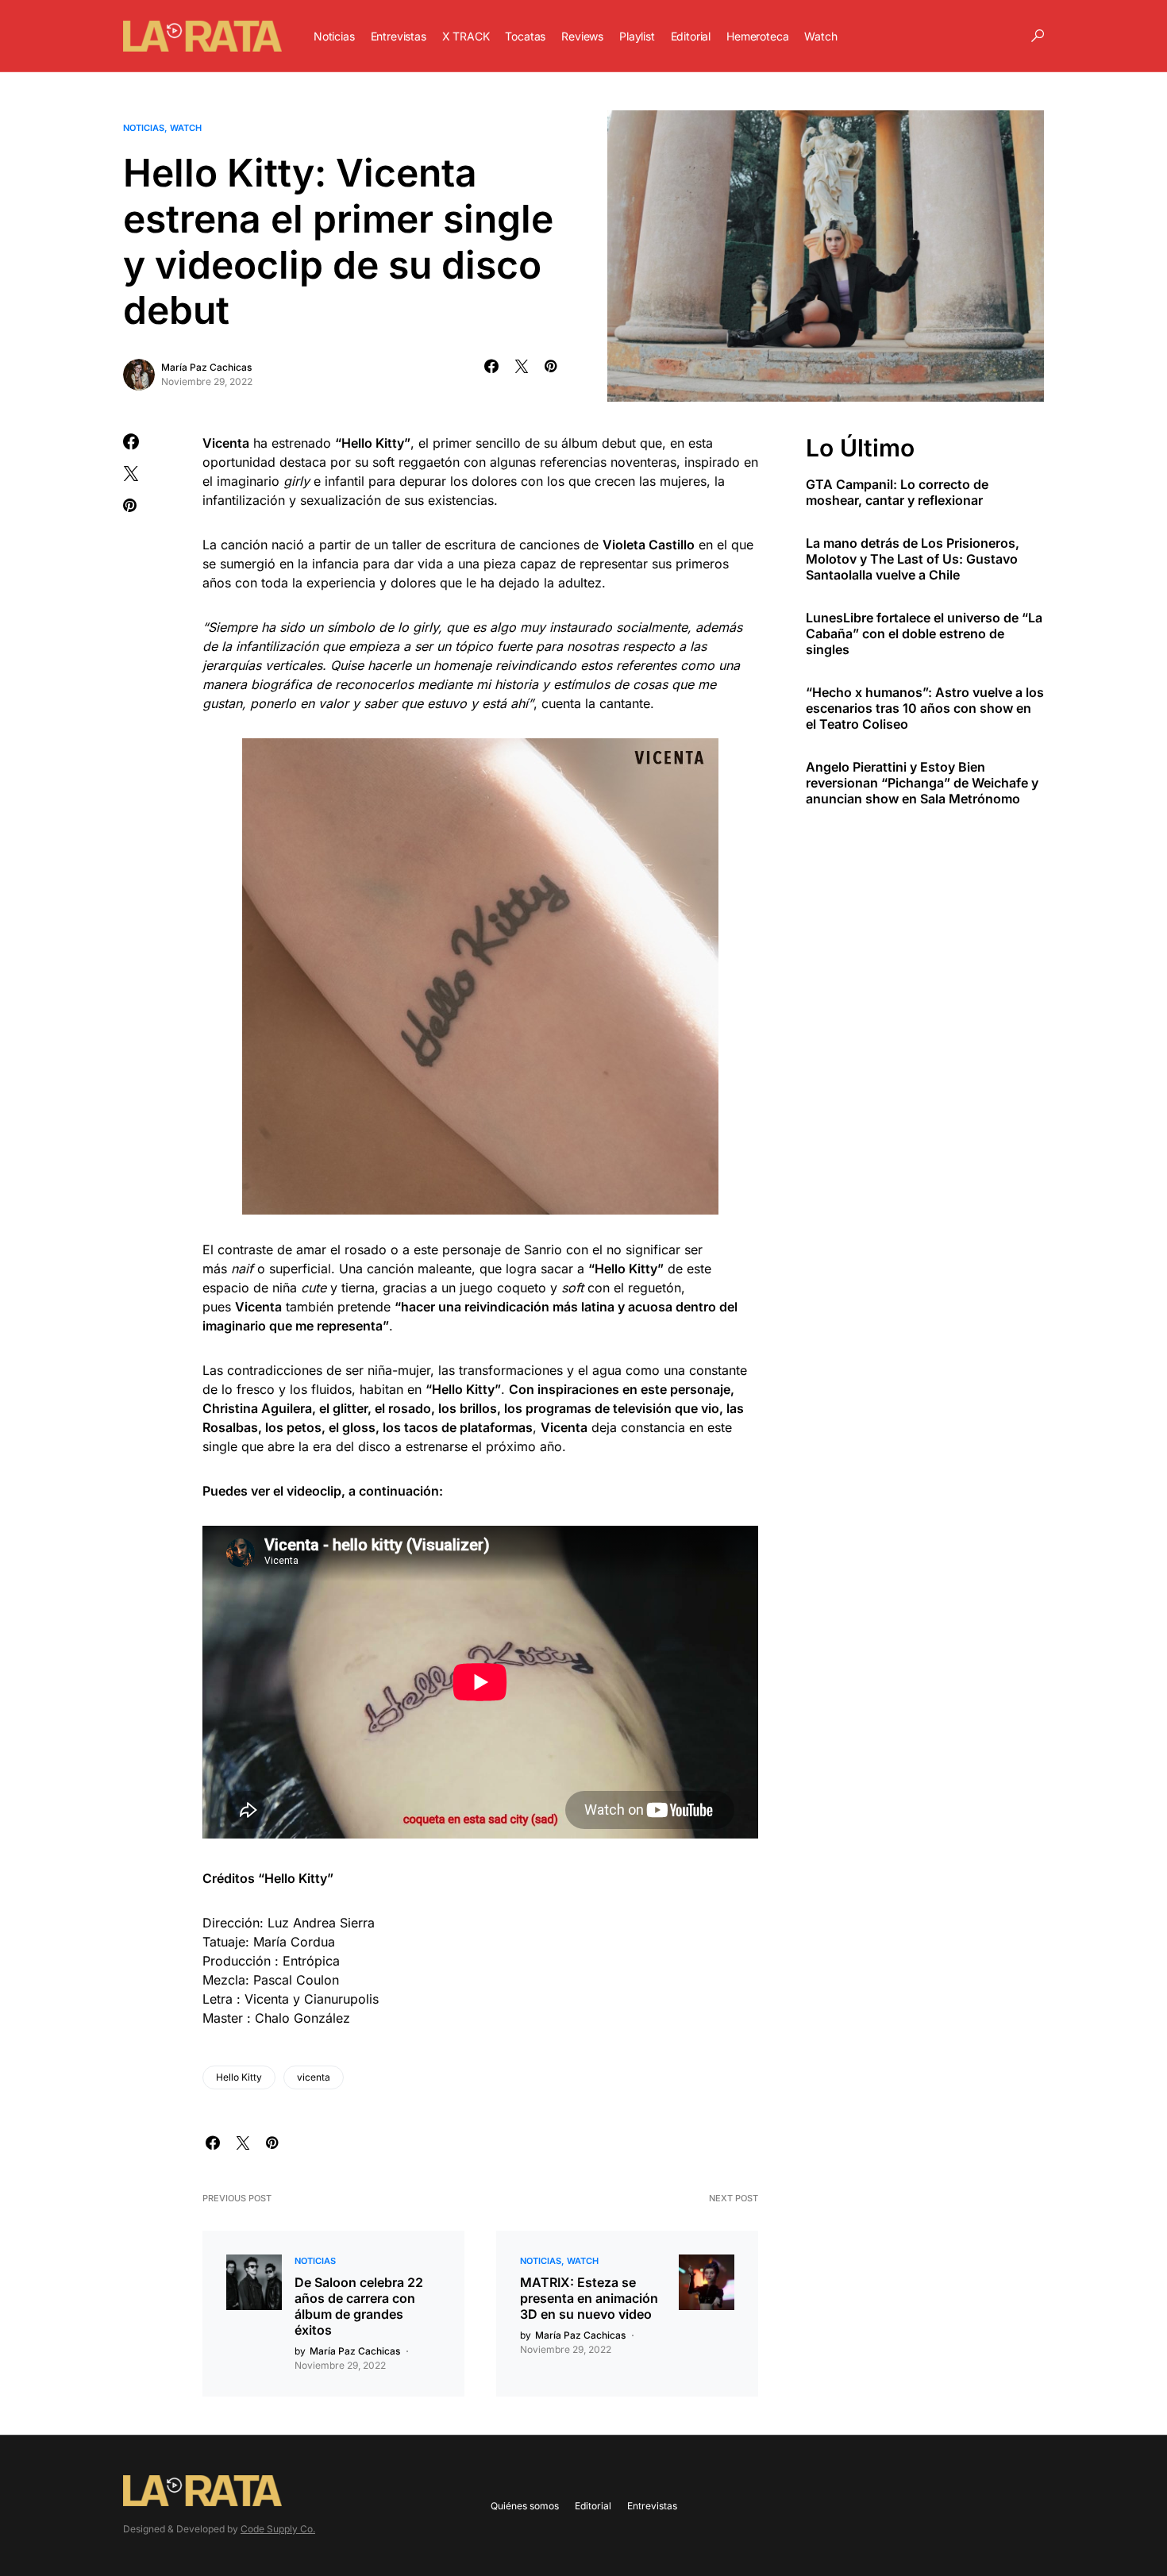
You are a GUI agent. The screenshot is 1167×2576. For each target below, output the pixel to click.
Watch (186, 128)
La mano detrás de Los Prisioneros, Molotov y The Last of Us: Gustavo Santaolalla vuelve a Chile (913, 558)
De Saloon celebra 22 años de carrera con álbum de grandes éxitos (359, 2306)
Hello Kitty (239, 2077)
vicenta (314, 2077)
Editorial (593, 2506)
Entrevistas (652, 2506)
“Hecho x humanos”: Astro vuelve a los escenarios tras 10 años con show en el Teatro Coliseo (925, 707)
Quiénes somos (525, 2506)
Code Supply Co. (278, 2529)
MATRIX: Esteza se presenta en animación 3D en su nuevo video (589, 2298)
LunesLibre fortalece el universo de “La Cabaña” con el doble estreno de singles (924, 633)
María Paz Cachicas (206, 367)
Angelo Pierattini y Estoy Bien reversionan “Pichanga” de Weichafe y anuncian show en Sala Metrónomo (922, 782)
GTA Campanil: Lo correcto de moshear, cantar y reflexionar (897, 491)
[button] (1038, 36)
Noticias (144, 128)
